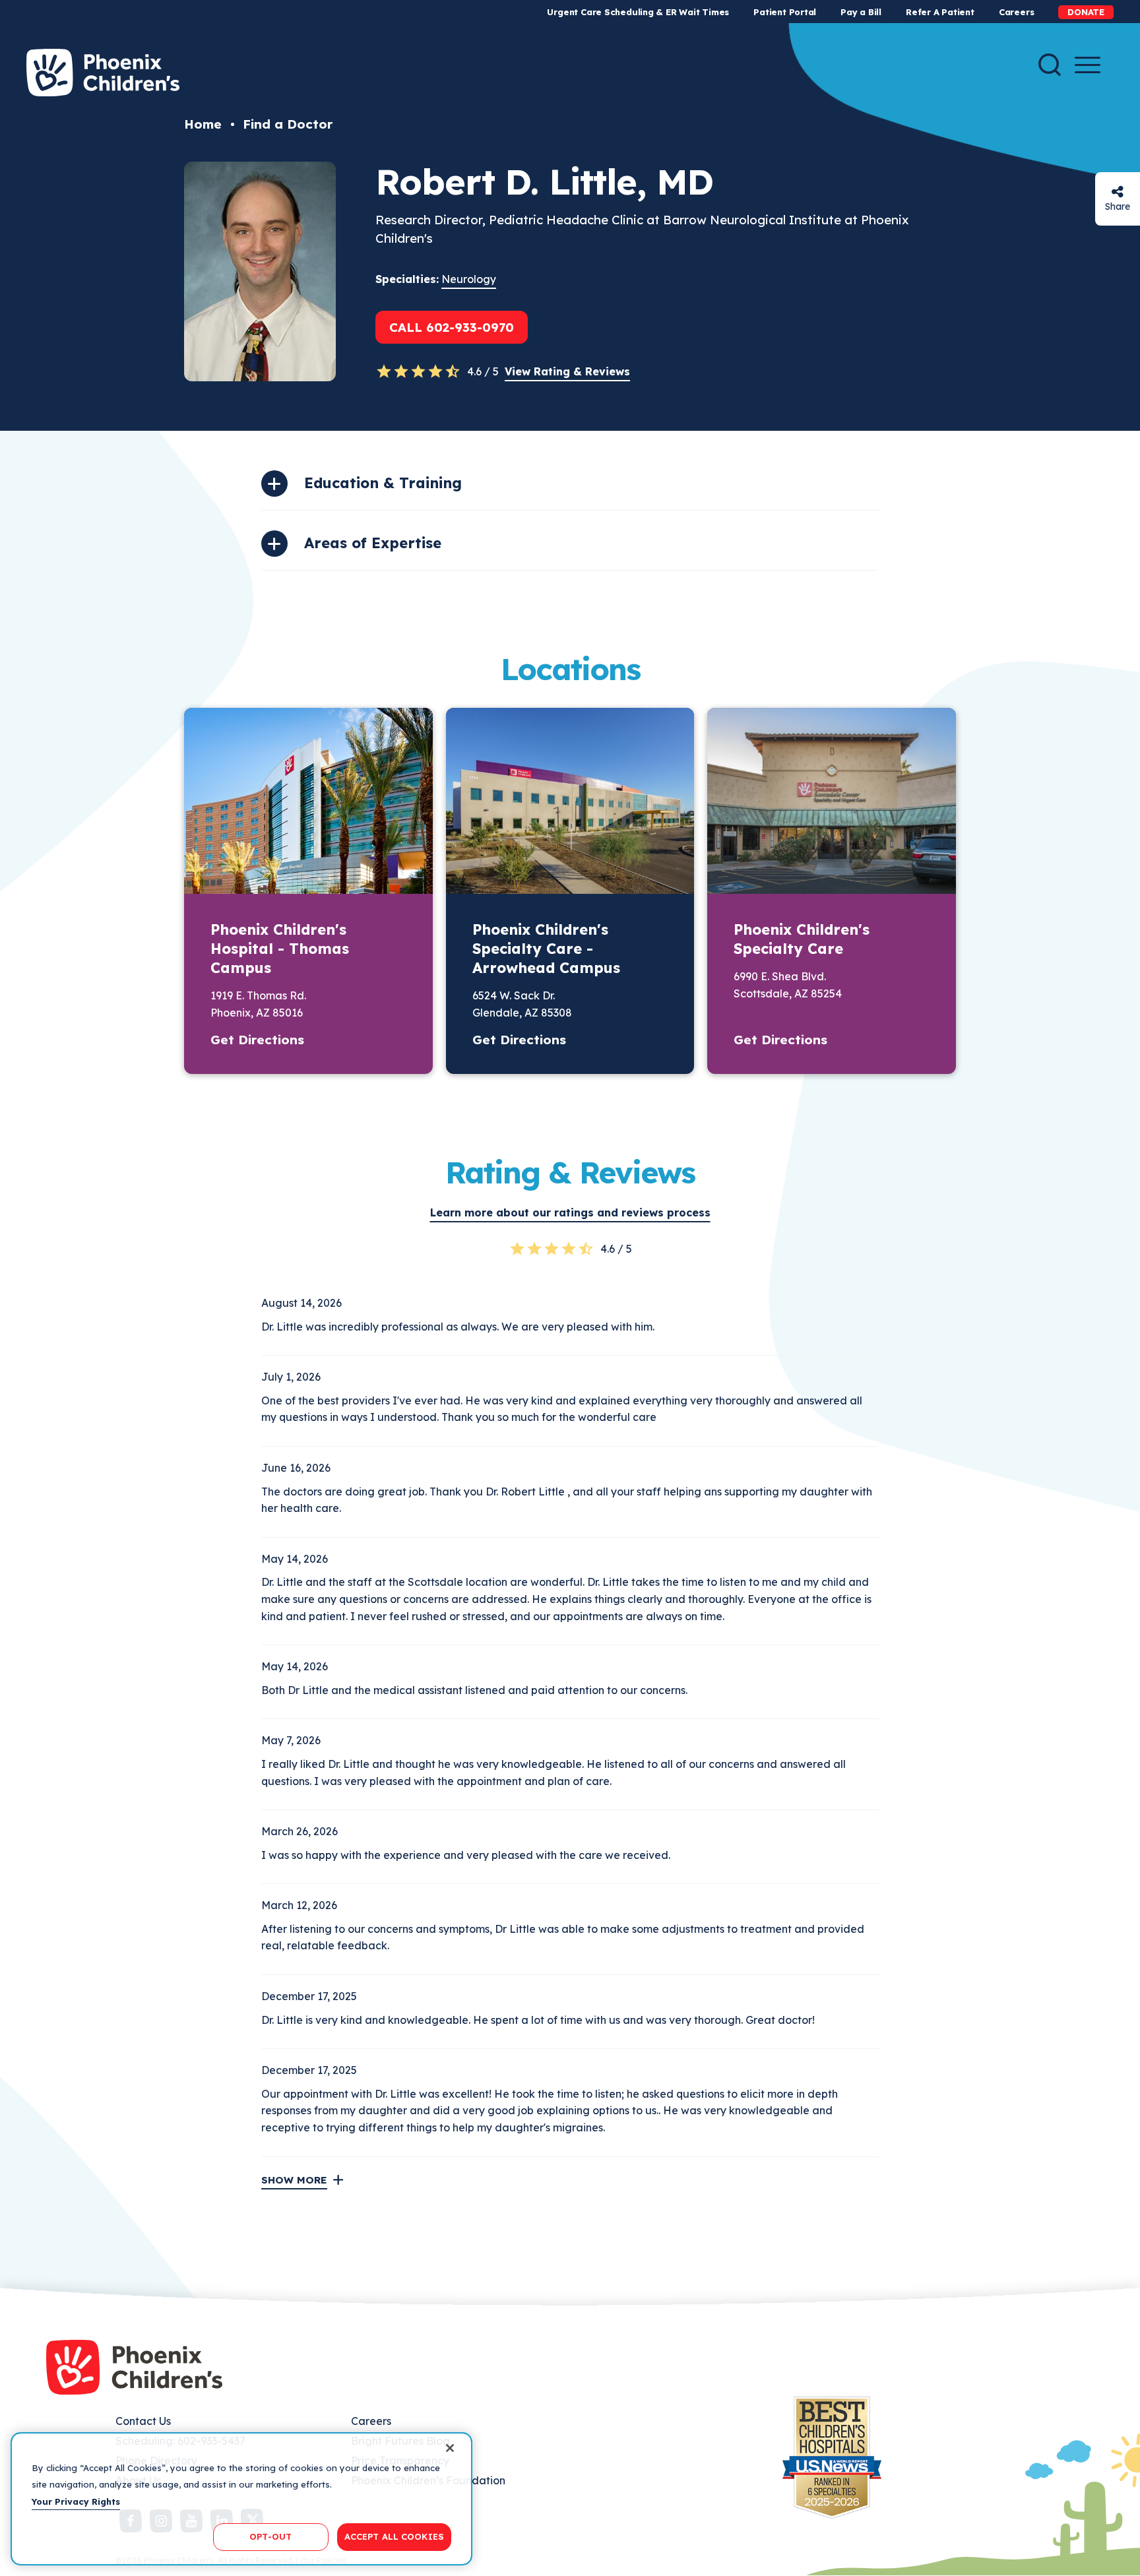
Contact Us (143, 2421)
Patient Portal (785, 12)
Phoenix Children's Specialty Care (802, 939)
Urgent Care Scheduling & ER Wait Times (638, 12)
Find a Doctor (288, 124)
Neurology (469, 279)
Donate (1086, 12)
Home (203, 124)
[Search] (1050, 65)
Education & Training (383, 483)
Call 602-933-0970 (452, 327)
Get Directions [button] (257, 1040)
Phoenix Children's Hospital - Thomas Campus (280, 949)
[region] (241, 2499)
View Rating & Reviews (567, 371)
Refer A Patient (940, 12)
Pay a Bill (861, 12)
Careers (1016, 12)
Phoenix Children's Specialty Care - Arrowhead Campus (546, 949)
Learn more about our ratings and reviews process (570, 1212)
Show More (294, 2180)
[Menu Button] (1088, 65)
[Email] (1118, 192)
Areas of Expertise (373, 543)
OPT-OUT (270, 2536)
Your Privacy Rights (76, 2501)
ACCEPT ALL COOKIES (394, 2536)
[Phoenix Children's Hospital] (103, 73)
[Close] (450, 2448)
